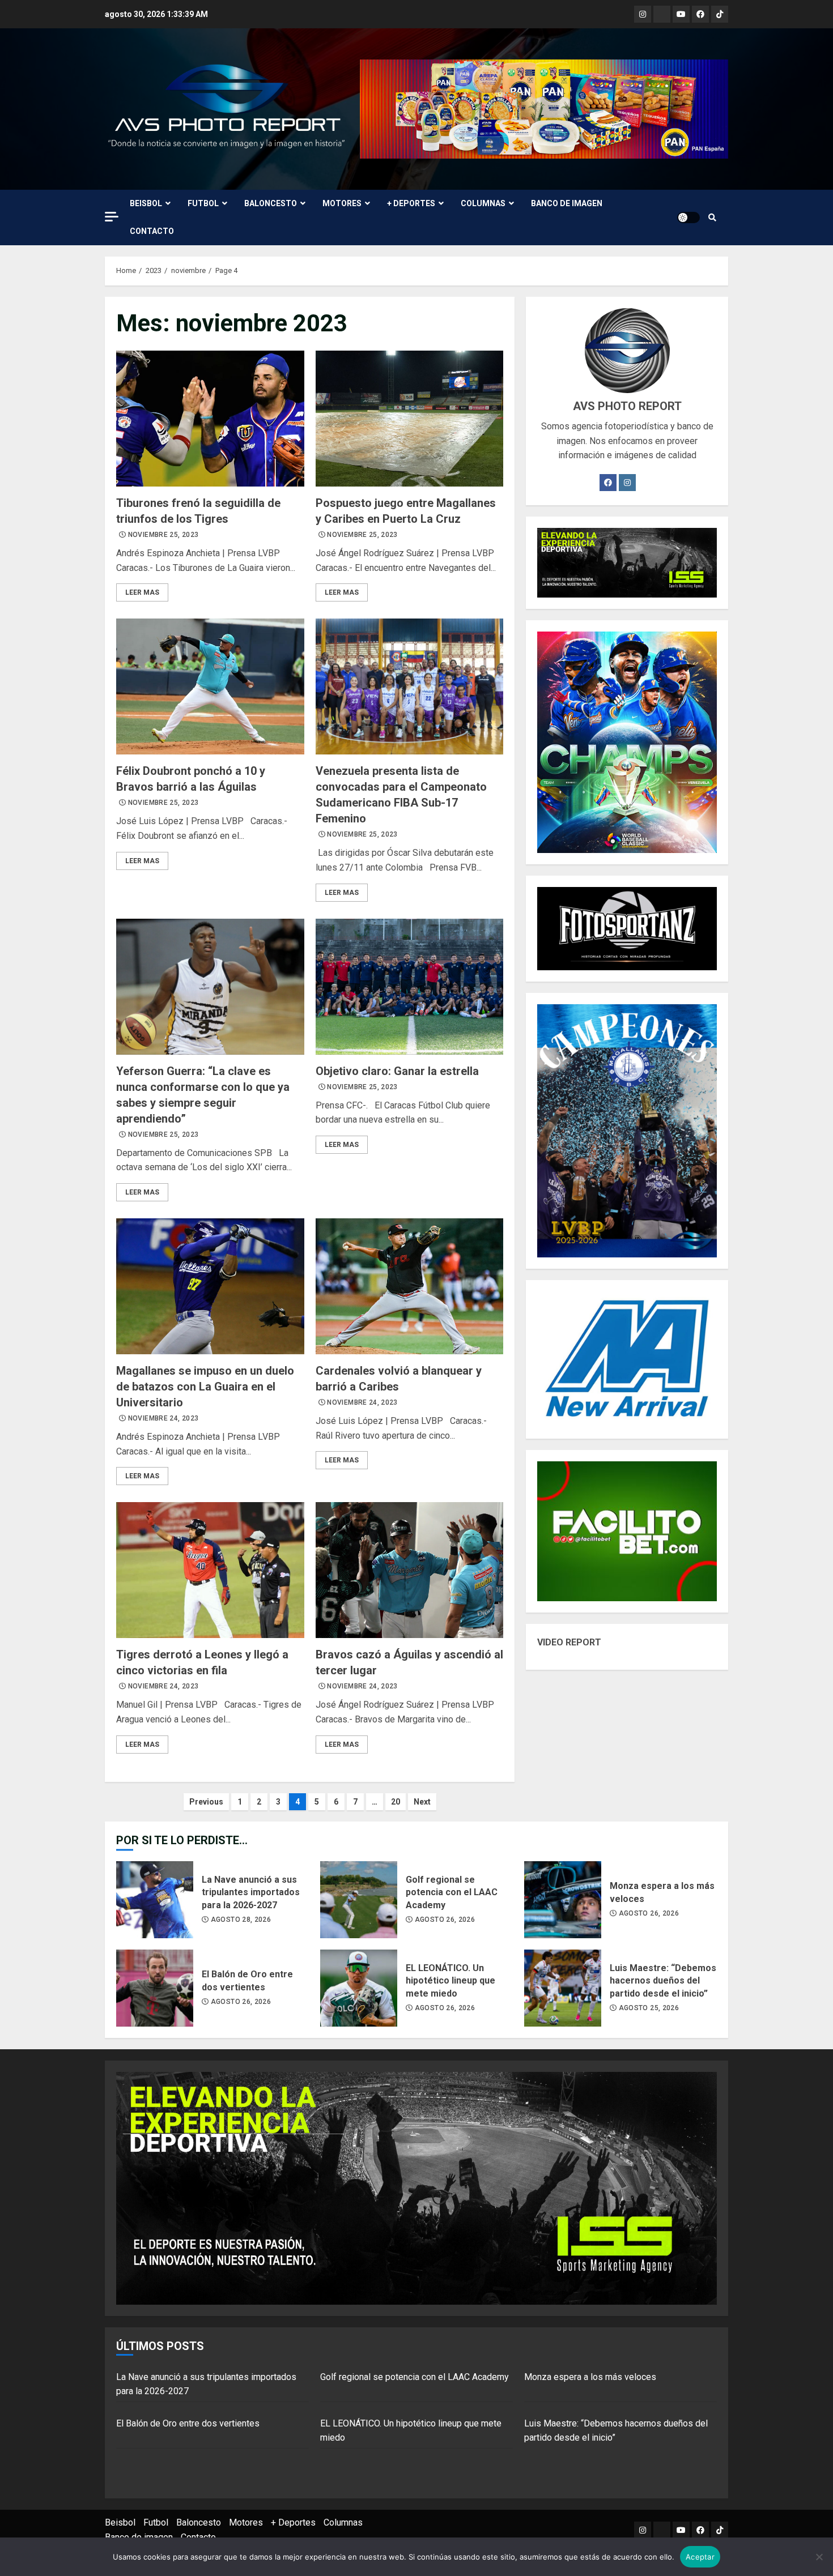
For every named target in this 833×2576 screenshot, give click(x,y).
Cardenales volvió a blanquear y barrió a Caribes (410, 1286)
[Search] (712, 217)
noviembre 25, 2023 (163, 535)
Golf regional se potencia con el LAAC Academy (359, 1900)
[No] (819, 2557)
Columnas (483, 203)
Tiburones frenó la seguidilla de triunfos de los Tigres (210, 419)
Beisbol (146, 203)
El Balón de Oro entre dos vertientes (155, 1988)
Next (422, 1802)
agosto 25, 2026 (649, 2008)
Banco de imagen (567, 203)
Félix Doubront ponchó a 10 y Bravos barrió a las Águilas (210, 686)
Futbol (203, 203)
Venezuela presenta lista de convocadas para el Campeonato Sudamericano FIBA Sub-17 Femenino (410, 686)
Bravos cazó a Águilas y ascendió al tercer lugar (410, 1570)
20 (396, 1802)
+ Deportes (411, 203)
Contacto (152, 231)
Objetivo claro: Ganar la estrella (410, 987)
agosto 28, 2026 (241, 1920)
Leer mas (142, 592)
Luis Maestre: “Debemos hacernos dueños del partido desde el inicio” (563, 1988)
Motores (342, 203)
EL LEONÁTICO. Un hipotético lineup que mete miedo (359, 1988)
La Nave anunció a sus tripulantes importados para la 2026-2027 (155, 1900)
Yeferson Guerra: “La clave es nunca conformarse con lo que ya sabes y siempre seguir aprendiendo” (210, 987)
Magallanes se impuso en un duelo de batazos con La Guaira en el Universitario (210, 1286)
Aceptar (700, 2557)
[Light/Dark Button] (688, 217)
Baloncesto (271, 203)
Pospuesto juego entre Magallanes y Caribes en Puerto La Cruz (410, 419)
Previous (206, 1802)
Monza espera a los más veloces (563, 1900)
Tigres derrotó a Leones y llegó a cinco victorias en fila (210, 1570)
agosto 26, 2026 (445, 1920)
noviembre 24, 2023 (163, 1418)
